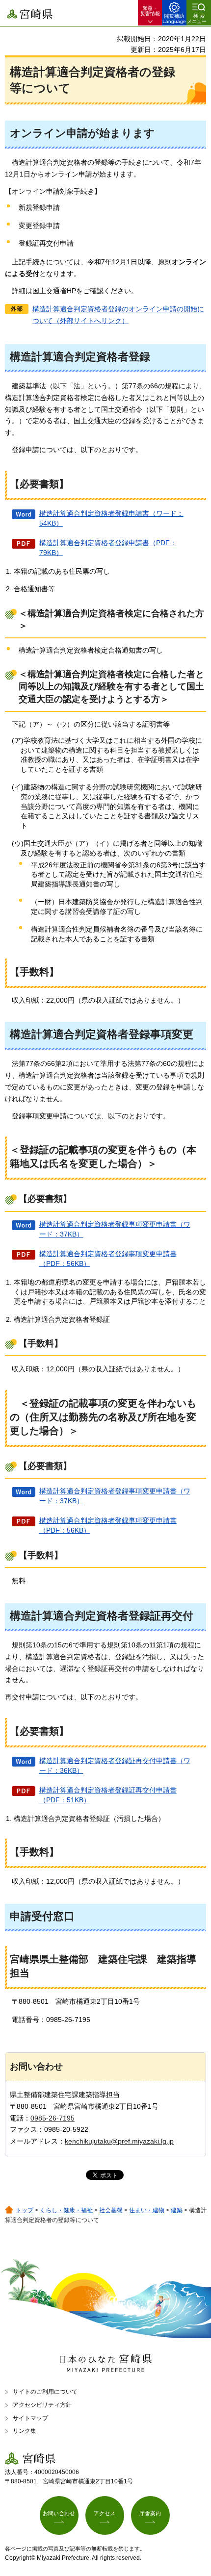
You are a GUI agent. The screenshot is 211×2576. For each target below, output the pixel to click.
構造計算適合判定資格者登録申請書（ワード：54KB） (111, 518)
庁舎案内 (150, 2513)
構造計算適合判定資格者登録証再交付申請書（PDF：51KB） (108, 1795)
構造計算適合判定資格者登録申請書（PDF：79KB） (108, 548)
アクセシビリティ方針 (42, 2405)
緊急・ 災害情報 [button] (150, 11)
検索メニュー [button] (197, 19)
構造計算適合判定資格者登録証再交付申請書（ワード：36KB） (115, 1766)
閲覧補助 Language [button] (174, 19)
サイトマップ (30, 2418)
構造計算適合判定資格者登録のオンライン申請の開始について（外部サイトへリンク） (118, 315)
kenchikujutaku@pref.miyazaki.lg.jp (119, 2141)
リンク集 (25, 2431)
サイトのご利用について (45, 2392)
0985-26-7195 (53, 2118)
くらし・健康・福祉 (66, 2210)
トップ (25, 2210)
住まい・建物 (147, 2210)
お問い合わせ (59, 2513)
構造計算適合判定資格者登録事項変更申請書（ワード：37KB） (115, 1229)
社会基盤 (111, 2210)
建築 (177, 2210)
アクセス (105, 2513)
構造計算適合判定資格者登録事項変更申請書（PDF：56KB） (108, 1259)
